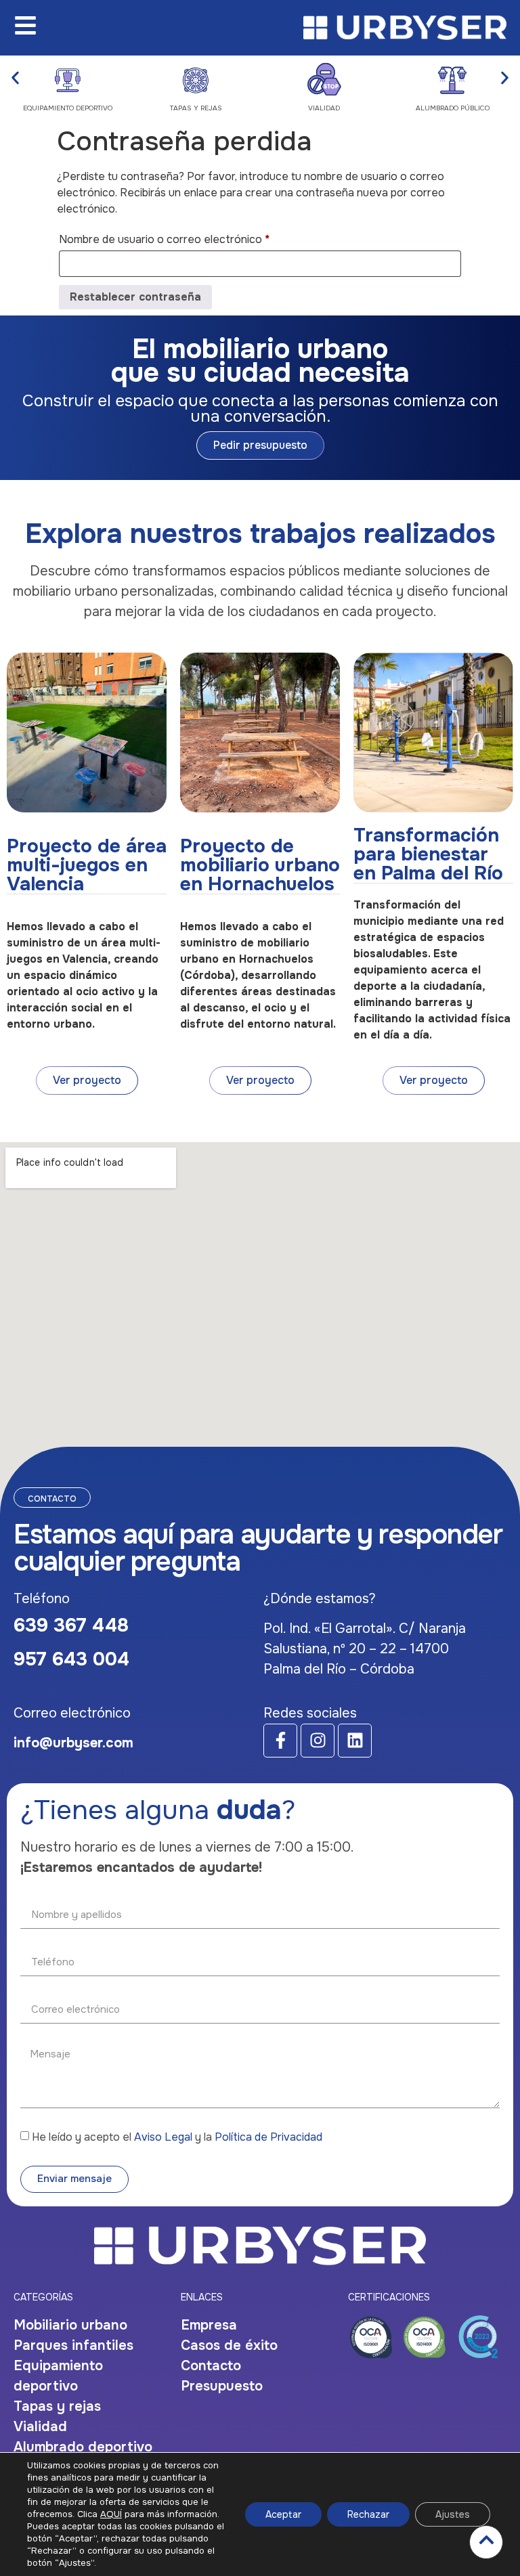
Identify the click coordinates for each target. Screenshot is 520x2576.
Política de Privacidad (268, 2137)
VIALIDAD (324, 108)
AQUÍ (111, 2514)
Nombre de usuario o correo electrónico (191, 238)
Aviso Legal (163, 2137)
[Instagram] (318, 1741)
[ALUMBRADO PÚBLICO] (452, 79)
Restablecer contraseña (135, 297)
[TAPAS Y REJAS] (196, 79)
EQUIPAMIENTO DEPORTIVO (68, 108)
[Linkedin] (355, 1741)
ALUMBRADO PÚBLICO (453, 108)
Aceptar (283, 2514)
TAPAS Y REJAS (196, 108)
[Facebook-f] (280, 1741)
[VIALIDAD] (324, 79)
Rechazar (368, 2514)
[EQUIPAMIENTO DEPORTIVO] (68, 79)
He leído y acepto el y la (177, 2137)
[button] (15, 78)
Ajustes (453, 2514)
